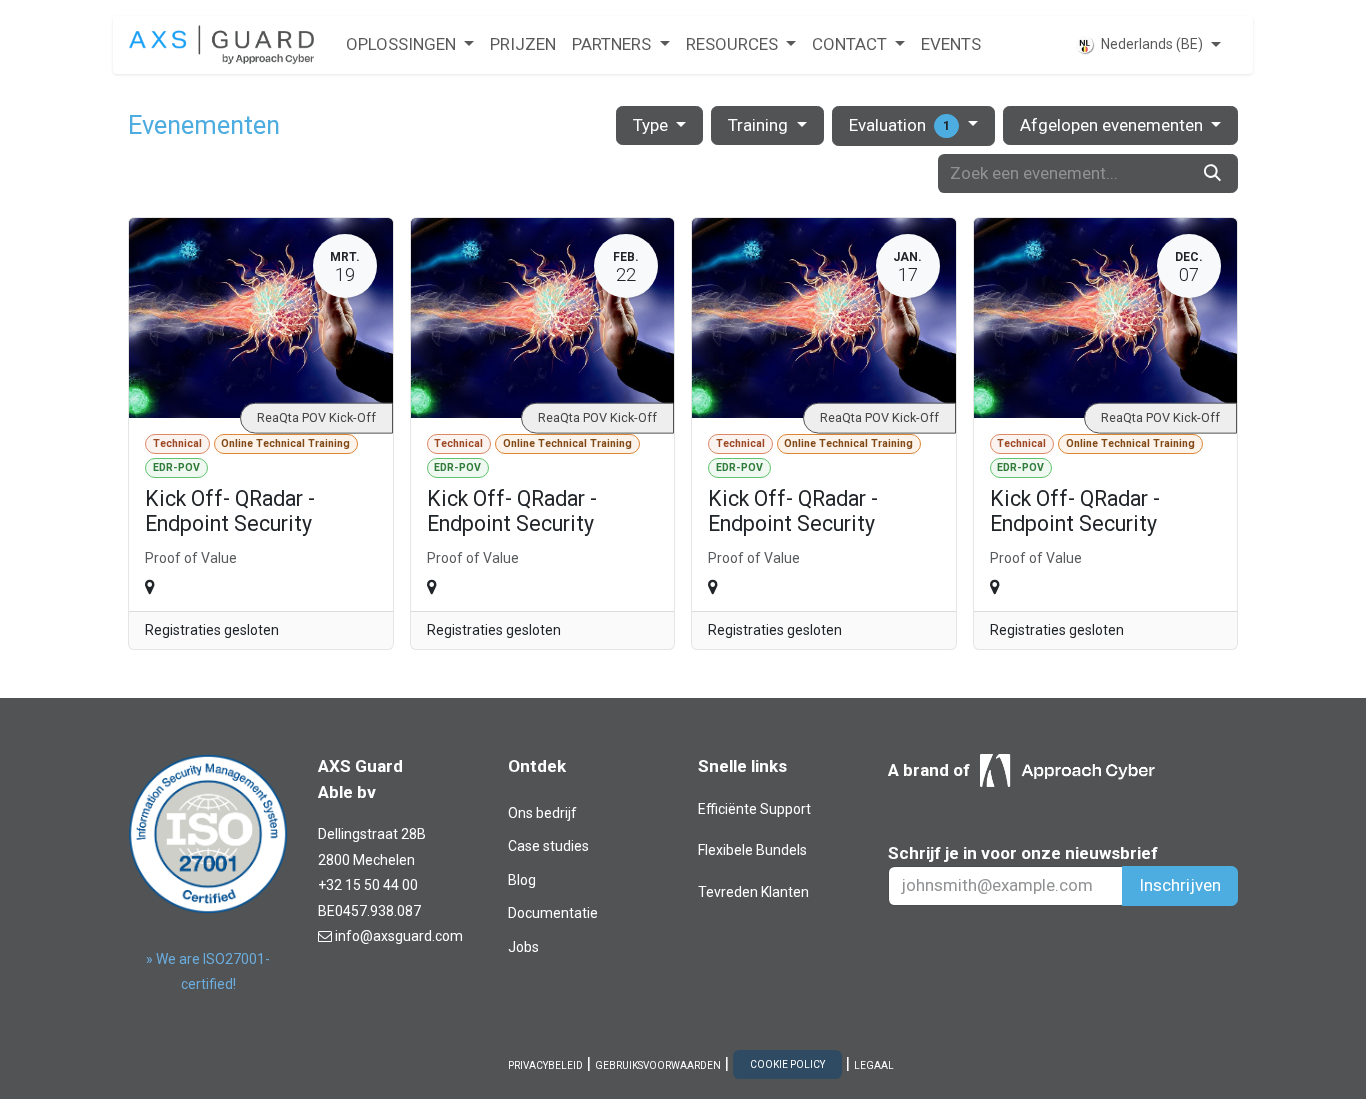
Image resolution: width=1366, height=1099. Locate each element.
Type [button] (652, 125)
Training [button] (760, 125)
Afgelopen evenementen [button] (1113, 125)
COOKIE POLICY (787, 1064)
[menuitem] (410, 45)
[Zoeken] (1212, 174)
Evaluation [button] (899, 125)
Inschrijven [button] (1180, 885)
